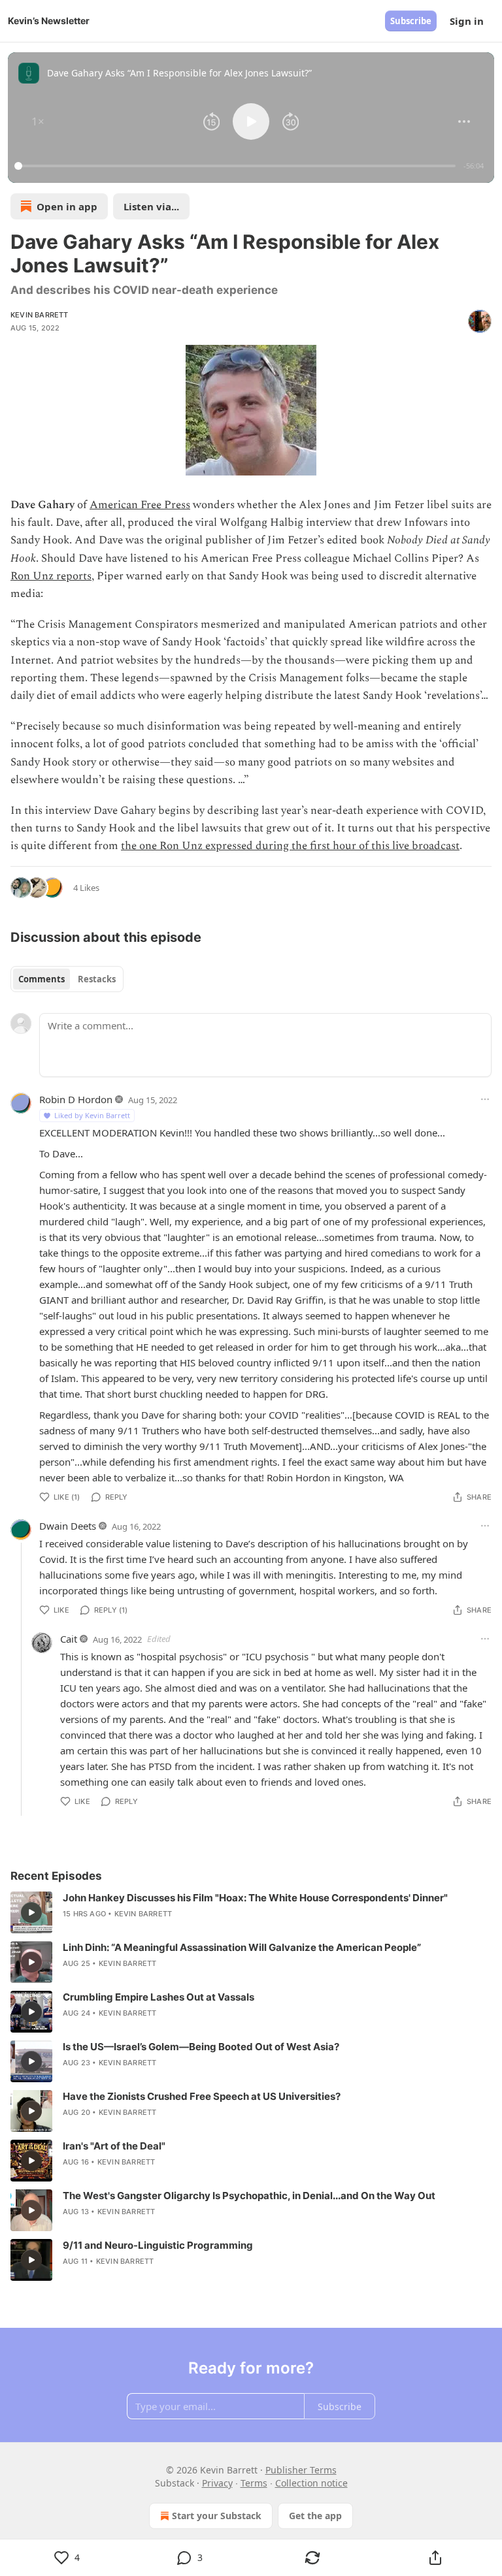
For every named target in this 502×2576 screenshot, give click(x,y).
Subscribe (411, 21)
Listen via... (151, 206)
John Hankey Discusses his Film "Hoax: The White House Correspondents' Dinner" (255, 1898)
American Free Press (140, 505)
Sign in (467, 21)
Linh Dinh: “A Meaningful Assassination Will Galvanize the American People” (242, 1947)
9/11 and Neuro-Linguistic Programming (158, 2245)
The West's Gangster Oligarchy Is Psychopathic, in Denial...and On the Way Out (249, 2196)
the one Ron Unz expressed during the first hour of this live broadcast (290, 846)
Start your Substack (217, 2516)
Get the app (315, 2516)
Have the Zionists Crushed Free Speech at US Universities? (202, 2096)
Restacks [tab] (97, 979)
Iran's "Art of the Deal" (114, 2146)
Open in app (67, 206)
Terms (254, 2483)
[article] (251, 1912)
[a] (31, 1912)
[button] (38, 121)
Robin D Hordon (76, 1099)
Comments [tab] (42, 979)
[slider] (237, 166)
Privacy (217, 2483)
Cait (69, 1639)
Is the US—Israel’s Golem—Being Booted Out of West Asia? (201, 2047)
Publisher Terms (301, 2470)
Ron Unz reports (51, 576)
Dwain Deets (68, 1526)
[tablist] (67, 979)
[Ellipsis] (485, 1099)
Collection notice (311, 2483)
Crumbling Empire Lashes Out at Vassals (159, 1997)
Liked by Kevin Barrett (92, 1115)
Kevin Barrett (40, 315)
